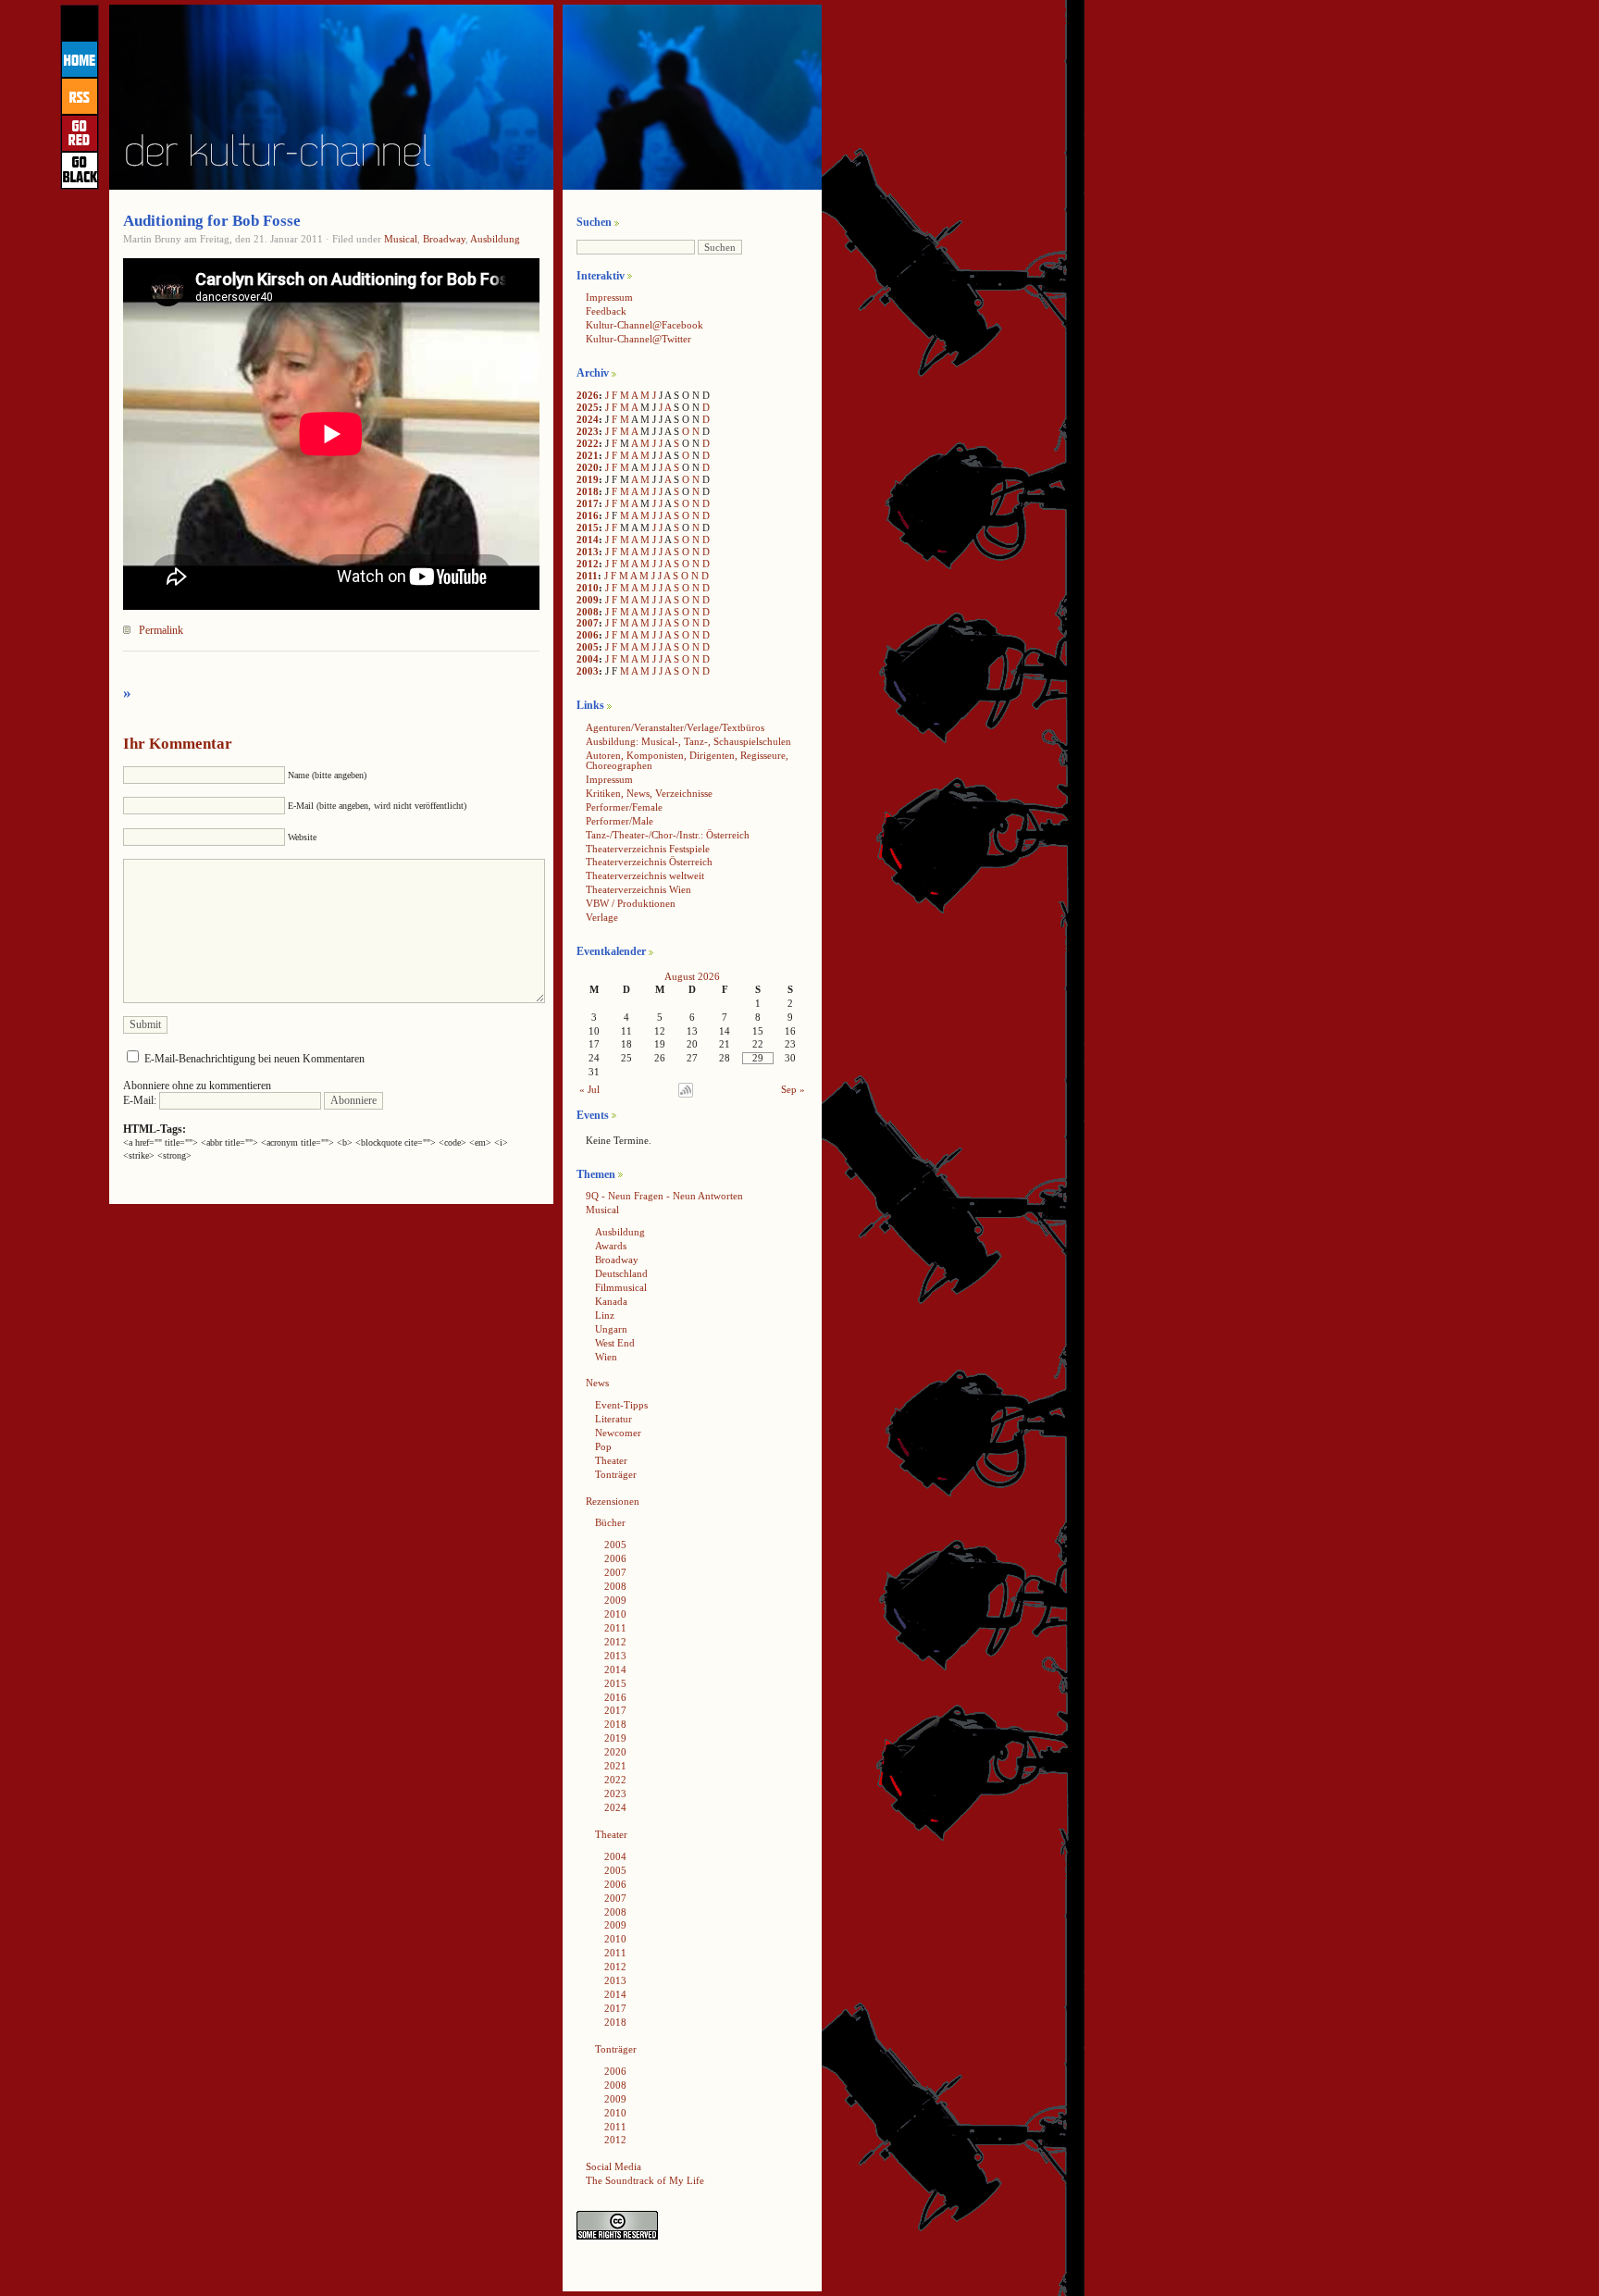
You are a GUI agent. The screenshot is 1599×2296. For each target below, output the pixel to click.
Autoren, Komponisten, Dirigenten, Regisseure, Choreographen (687, 760)
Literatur (614, 1419)
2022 (588, 443)
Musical (401, 239)
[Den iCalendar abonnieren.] (686, 1094)
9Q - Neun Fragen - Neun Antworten (664, 1196)
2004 (588, 659)
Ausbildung (495, 239)
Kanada (611, 1301)
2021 (588, 455)
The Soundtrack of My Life (645, 2180)
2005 (588, 647)
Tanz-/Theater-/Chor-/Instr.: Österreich (668, 835)
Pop (603, 1446)
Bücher (610, 1522)
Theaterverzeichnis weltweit (645, 875)
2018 (588, 491)
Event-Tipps (621, 1405)
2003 (588, 671)
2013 (588, 552)
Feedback (606, 311)
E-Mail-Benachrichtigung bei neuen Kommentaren (254, 1059)
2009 (588, 600)
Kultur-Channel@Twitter (638, 339)
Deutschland (621, 1273)
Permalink (161, 630)
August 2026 (692, 976)
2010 (588, 588)
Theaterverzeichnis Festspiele (648, 849)
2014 (588, 540)
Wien (606, 1357)
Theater (611, 1460)
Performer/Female (624, 807)
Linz (605, 1315)
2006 (588, 635)
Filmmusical (621, 1287)
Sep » (793, 1089)
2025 (588, 407)
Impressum (609, 297)
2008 (588, 612)
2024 (588, 419)
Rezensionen (613, 1501)
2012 (588, 564)
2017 (588, 503)
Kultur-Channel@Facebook (645, 325)
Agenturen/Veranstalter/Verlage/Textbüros (675, 727)
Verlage (602, 917)
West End (615, 1343)
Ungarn (611, 1329)
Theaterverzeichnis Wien (638, 889)
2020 (588, 467)
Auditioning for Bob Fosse (212, 221)
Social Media (614, 2166)
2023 (588, 431)
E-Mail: (141, 1100)
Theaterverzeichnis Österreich (649, 862)
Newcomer (618, 1433)
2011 (587, 576)
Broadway (444, 239)
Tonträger (616, 1474)
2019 (588, 479)
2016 (588, 515)
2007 (588, 623)
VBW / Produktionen (631, 903)
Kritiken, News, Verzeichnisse (649, 793)
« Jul (589, 1089)
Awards (611, 1246)
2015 (588, 527)
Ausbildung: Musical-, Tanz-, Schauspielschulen (688, 741)
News (597, 1383)
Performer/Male (620, 821)
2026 (588, 395)
